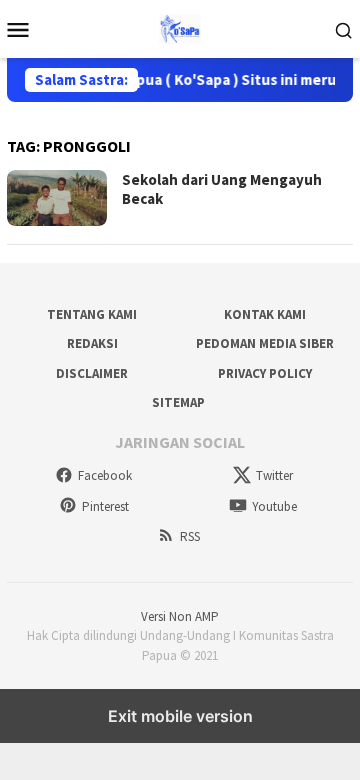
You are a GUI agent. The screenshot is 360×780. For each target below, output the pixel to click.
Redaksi (92, 343)
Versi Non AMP (180, 616)
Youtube (274, 506)
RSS (190, 536)
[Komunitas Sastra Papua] (180, 27)
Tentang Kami (92, 314)
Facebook (105, 475)
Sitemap (178, 402)
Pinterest (105, 506)
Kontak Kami (265, 314)
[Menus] (18, 29)
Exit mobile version (180, 716)
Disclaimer (92, 373)
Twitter (274, 475)
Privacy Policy (265, 373)
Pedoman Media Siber (265, 343)
